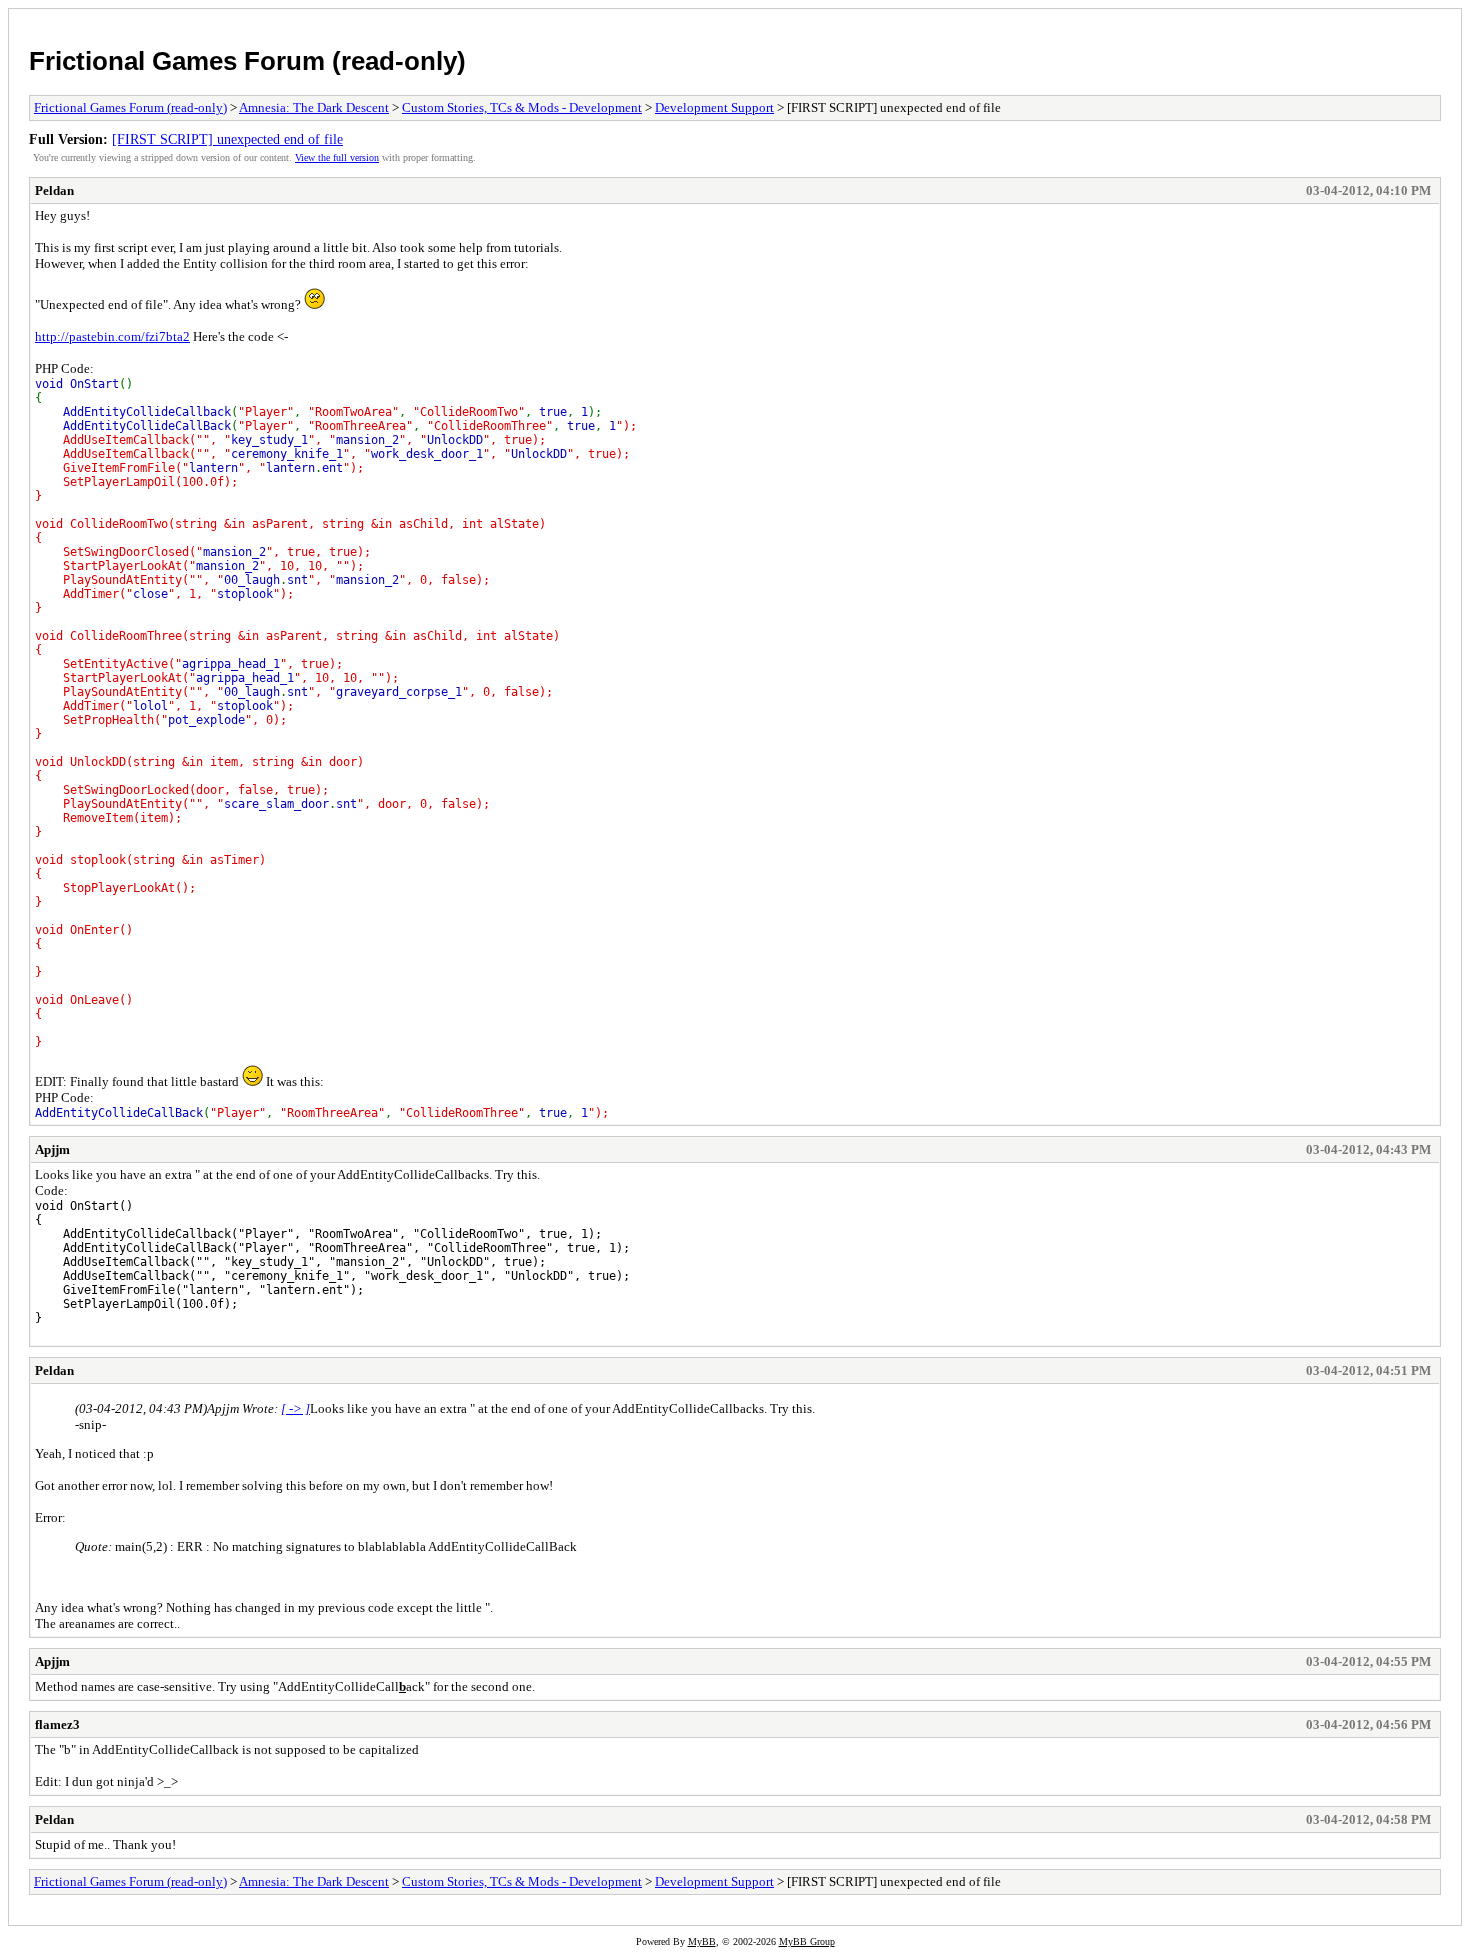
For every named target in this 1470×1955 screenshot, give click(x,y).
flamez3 (57, 1724)
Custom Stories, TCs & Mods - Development (522, 107)
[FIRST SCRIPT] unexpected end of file (227, 139)
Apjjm (52, 1149)
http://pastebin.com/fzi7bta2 (112, 336)
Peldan (54, 190)
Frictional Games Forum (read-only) (247, 61)
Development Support (714, 107)
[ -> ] (295, 1408)
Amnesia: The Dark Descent (314, 107)
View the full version (337, 157)
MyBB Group (807, 1941)
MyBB (702, 1941)
